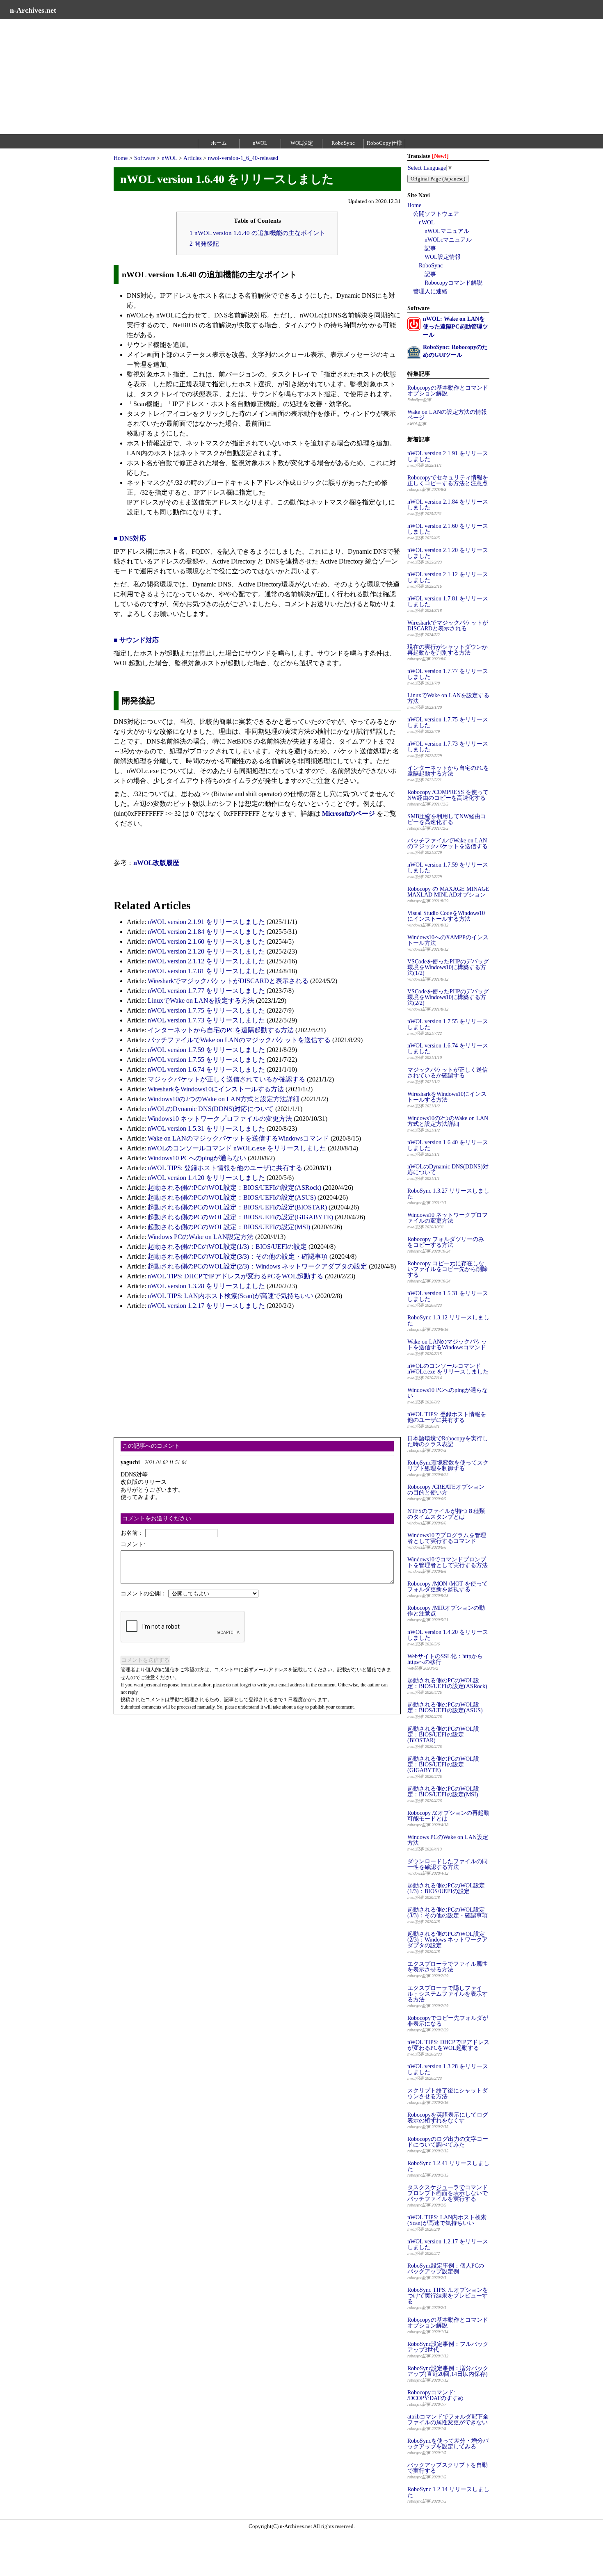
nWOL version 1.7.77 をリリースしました (206, 991)
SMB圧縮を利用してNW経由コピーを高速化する (447, 819)
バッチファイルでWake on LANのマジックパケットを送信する (239, 1040)
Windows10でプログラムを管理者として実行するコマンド (447, 1538)
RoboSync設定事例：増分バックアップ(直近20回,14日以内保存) (448, 2371)
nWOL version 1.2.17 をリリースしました (206, 1306)
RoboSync (343, 143)
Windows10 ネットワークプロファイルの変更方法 (220, 1119)
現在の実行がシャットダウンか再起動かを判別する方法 (448, 650)
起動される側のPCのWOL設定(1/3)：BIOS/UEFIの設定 (227, 1247)
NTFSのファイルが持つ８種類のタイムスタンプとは (446, 1514)
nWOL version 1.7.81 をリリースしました (206, 971)
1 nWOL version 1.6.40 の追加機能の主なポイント (257, 233)
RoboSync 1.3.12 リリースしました (448, 1320)
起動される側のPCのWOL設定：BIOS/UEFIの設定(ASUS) (232, 1197)
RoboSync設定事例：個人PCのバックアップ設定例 (446, 2269)
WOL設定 (302, 143)
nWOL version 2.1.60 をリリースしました (206, 941)
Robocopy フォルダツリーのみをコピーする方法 (446, 1242)
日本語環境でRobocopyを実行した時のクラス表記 (448, 1441)
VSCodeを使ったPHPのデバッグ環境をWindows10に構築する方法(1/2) (448, 967)
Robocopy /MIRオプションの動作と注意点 (446, 1611)
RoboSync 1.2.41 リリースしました (448, 2166)
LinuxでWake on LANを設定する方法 (201, 1001)
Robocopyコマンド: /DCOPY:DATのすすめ (435, 2395)
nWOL (260, 143)
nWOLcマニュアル (448, 240)
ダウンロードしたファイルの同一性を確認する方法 (448, 1864)
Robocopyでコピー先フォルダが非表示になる (448, 2021)
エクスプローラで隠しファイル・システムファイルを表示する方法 (448, 1994)
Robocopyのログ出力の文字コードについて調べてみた (448, 2142)
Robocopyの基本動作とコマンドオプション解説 (448, 391)
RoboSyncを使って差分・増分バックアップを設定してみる (448, 2444)
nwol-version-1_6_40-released (243, 158)
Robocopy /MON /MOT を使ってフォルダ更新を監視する (448, 1587)
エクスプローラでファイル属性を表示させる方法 (448, 1967)
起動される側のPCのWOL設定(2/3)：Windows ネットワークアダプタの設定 (257, 1266)
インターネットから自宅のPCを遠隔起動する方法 (221, 1030)
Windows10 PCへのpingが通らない (197, 1158)
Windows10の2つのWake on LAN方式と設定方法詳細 (224, 1099)
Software (145, 158)
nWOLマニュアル (447, 231)
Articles (192, 158)
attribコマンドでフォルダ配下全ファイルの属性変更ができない (448, 2420)
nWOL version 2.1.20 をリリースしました (206, 951)
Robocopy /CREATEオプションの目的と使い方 (446, 1490)
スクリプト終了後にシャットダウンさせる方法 (448, 2093)
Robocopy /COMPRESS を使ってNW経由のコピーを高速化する (448, 795)
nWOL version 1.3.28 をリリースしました (206, 1286)
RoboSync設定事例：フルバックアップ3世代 (448, 2347)
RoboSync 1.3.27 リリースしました (448, 1194)
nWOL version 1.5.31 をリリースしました (206, 1128)
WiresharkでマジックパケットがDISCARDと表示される (228, 981)
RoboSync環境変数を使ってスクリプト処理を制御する (448, 1466)
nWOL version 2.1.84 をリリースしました (206, 932)
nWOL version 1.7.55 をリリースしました (206, 1060)
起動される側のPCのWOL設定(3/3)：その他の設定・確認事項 (238, 1256)
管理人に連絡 (430, 291)
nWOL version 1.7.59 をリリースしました (206, 1050)
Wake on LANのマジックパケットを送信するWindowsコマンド (238, 1138)
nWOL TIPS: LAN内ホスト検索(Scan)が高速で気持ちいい (231, 1296)
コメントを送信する (145, 1660)
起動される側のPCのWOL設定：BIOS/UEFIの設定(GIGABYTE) (240, 1217)
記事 (430, 248)
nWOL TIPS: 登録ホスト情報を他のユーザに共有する (225, 1168)
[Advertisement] (246, 77)
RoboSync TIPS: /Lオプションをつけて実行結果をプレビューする (448, 2296)
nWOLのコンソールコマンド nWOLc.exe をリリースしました (237, 1148)
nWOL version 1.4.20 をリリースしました (206, 1178)
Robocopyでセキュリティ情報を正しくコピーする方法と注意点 (448, 480)
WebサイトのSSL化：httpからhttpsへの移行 (445, 1659)
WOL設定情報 (443, 257)
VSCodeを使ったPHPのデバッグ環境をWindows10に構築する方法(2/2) (448, 997)
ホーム (219, 143)
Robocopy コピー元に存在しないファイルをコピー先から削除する (448, 1269)
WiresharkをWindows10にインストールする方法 (216, 1089)
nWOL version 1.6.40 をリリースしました (448, 1145)
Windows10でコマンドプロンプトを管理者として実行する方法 (448, 1562)
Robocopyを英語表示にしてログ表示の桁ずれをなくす (448, 2118)
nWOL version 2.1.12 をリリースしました (206, 961)
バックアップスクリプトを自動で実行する (448, 2468)
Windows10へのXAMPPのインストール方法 (448, 940)
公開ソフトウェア (436, 214)
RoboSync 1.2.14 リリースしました (448, 2492)
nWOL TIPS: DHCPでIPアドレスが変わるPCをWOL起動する (235, 1276)
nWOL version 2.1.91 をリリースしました (206, 922)
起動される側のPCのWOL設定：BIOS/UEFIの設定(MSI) (229, 1227)
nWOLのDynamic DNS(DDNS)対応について (211, 1109)
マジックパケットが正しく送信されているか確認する (226, 1079)
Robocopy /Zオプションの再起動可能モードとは (448, 1816)
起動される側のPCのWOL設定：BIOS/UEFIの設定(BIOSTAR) (237, 1207)
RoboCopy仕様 (384, 143)
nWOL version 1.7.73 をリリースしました (206, 1020)
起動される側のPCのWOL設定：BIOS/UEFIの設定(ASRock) (234, 1188)
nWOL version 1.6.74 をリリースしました (206, 1069)
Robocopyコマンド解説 (453, 283)
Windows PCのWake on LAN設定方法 (201, 1237)
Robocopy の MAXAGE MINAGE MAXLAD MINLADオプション (448, 892)
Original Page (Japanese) (438, 179)
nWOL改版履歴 (156, 863)
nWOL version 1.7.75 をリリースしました (206, 1010)
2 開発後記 (204, 243)
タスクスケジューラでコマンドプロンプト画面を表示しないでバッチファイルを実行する (448, 2193)
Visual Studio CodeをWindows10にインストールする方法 (446, 916)
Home (121, 158)
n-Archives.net (33, 10)
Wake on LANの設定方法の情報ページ (447, 415)
